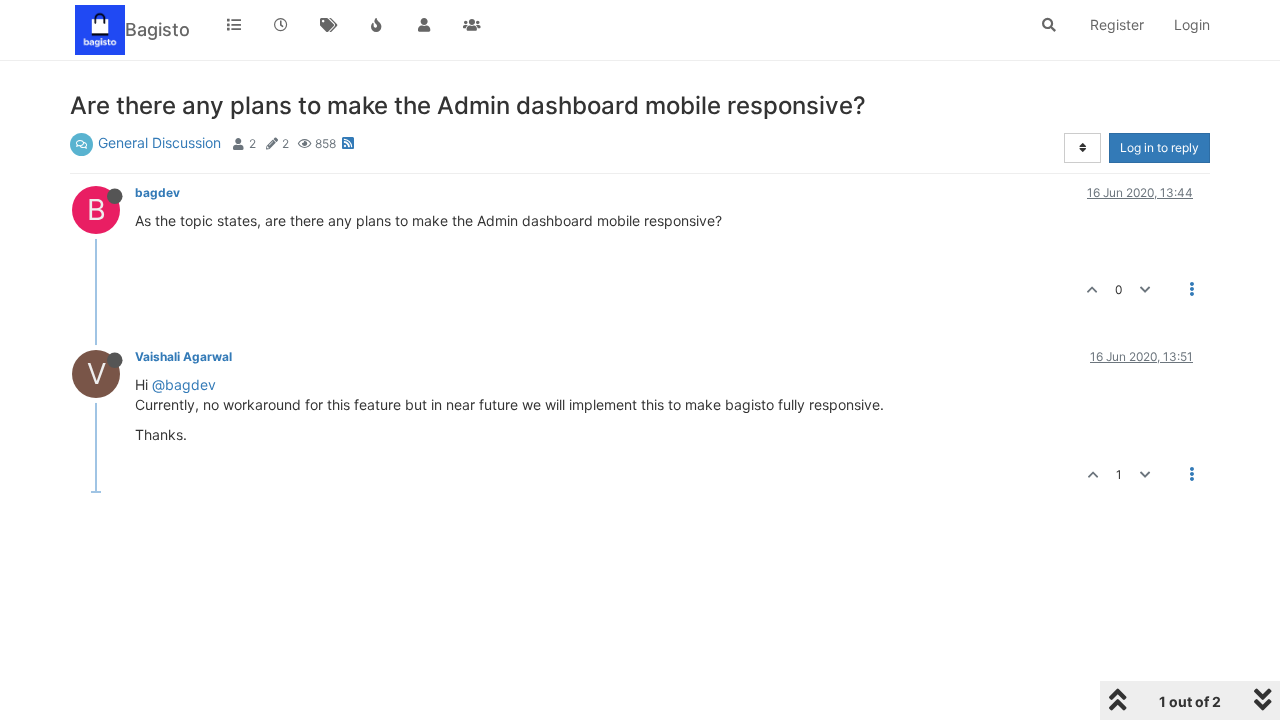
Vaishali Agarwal (183, 356)
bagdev (157, 192)
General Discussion (159, 142)
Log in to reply (1159, 147)
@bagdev (184, 384)
